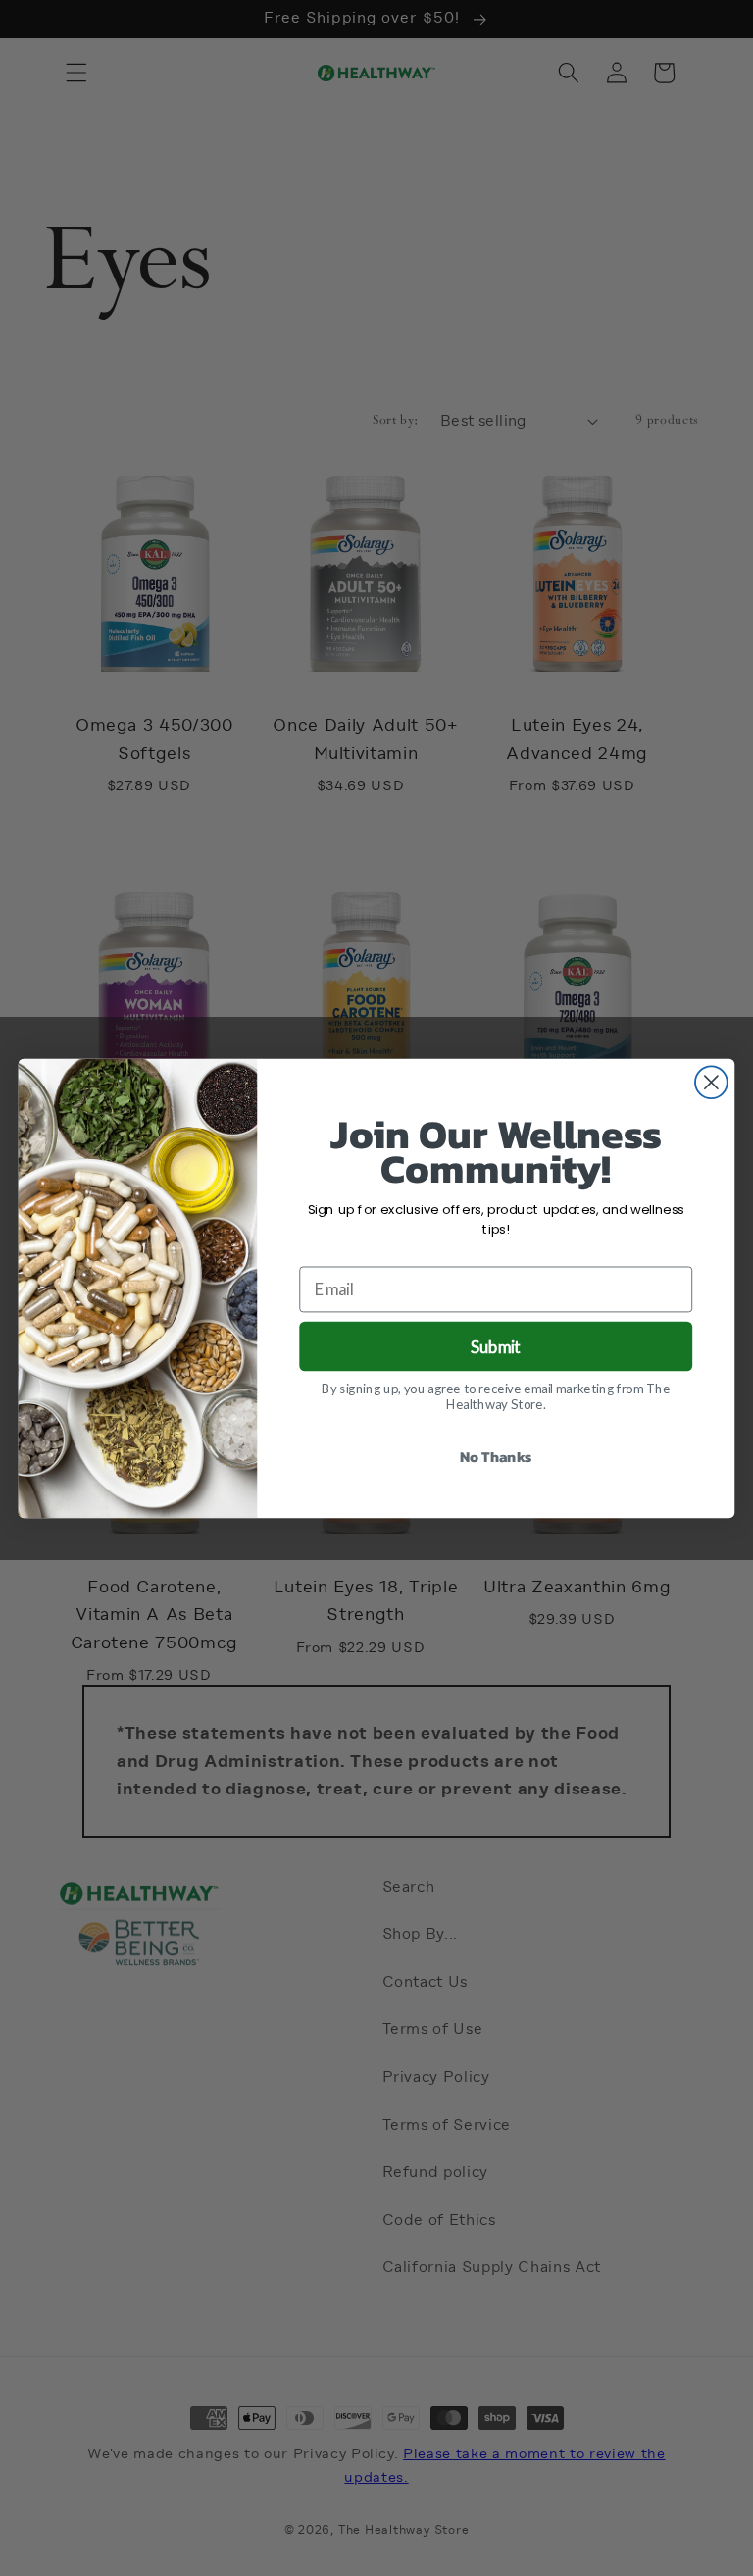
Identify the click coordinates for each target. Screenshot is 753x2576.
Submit (496, 1346)
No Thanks (496, 1456)
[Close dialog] (711, 1082)
